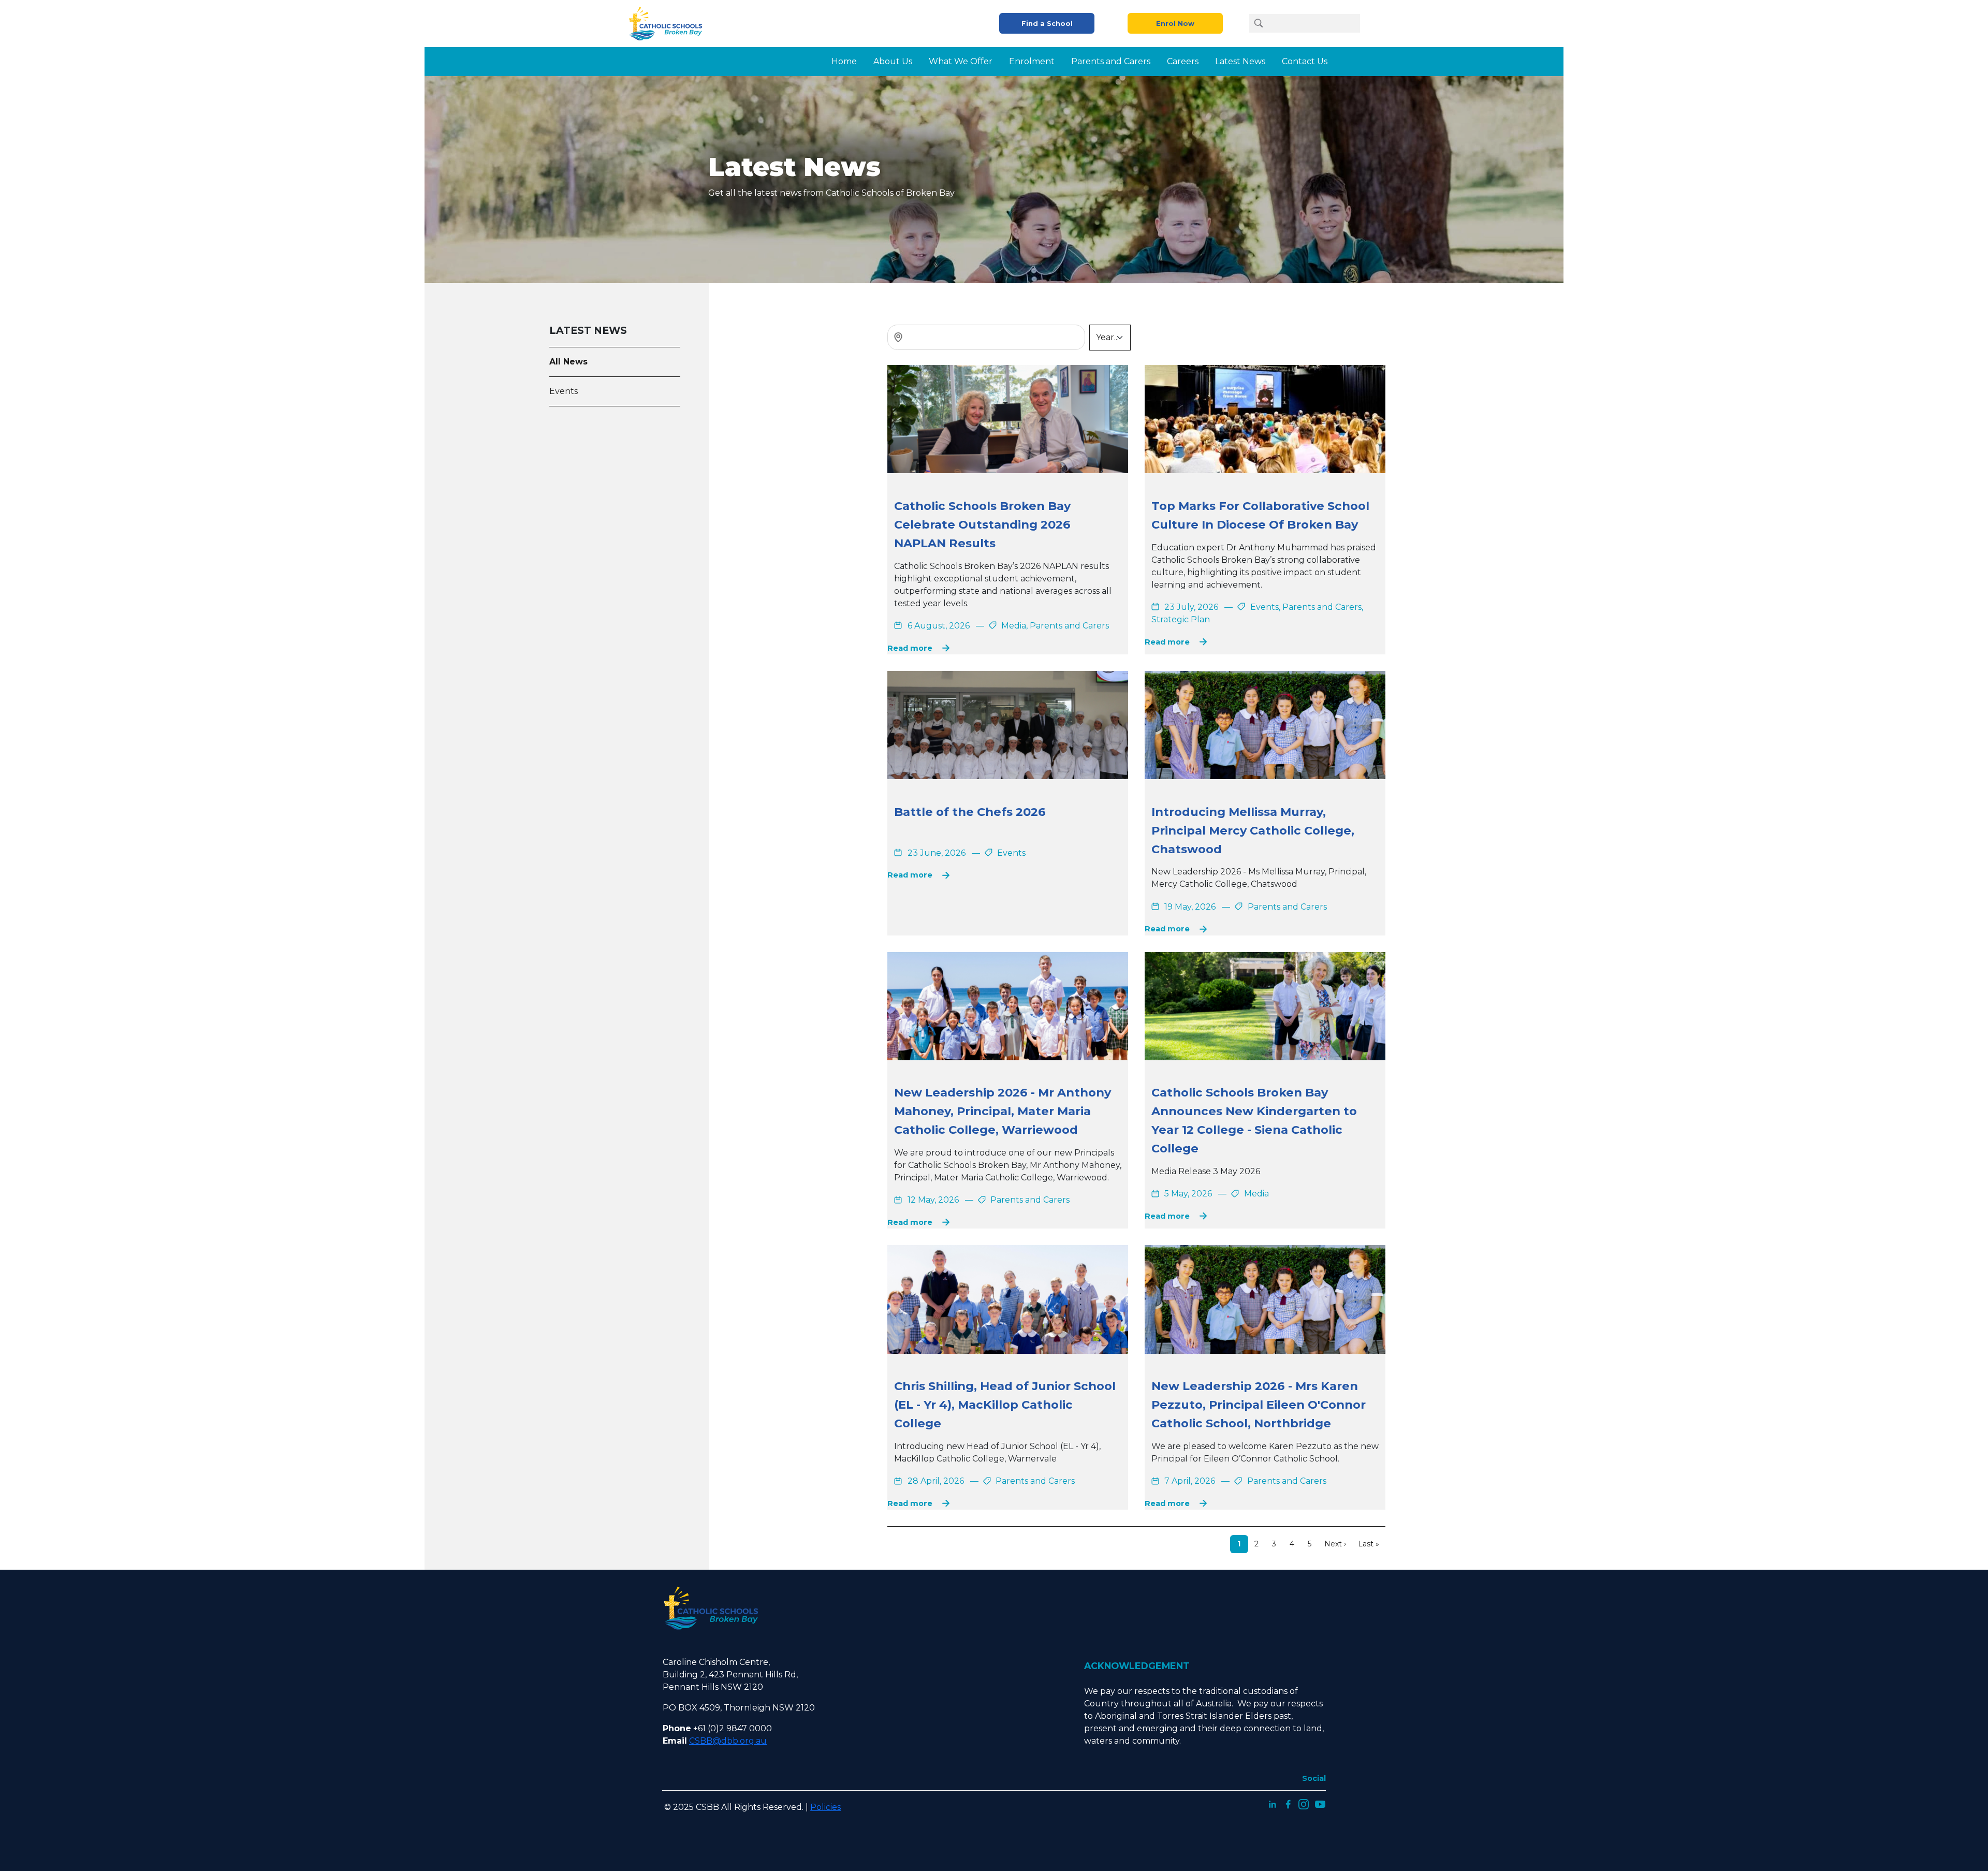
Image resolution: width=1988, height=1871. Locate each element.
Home (844, 61)
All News (568, 362)
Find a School (1047, 24)
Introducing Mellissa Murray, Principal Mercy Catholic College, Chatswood (1253, 830)
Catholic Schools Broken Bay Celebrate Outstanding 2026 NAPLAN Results (982, 524)
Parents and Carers (1111, 61)
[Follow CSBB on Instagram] (1304, 1803)
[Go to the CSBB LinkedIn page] (1273, 1803)
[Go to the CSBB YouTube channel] (1320, 1803)
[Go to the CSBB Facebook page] (1288, 1803)
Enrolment (1032, 61)
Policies (825, 1807)
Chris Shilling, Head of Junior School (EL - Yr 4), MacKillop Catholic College (1005, 1405)
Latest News (1240, 61)
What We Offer (961, 61)
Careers (1183, 61)
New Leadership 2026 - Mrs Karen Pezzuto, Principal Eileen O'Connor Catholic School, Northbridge (1259, 1405)
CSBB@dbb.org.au (728, 1741)
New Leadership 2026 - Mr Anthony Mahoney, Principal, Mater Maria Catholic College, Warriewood (1003, 1111)
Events (564, 391)
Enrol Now (1175, 24)
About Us (893, 61)
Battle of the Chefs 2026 (970, 812)
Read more (910, 648)
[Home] (669, 24)
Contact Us (1305, 61)
